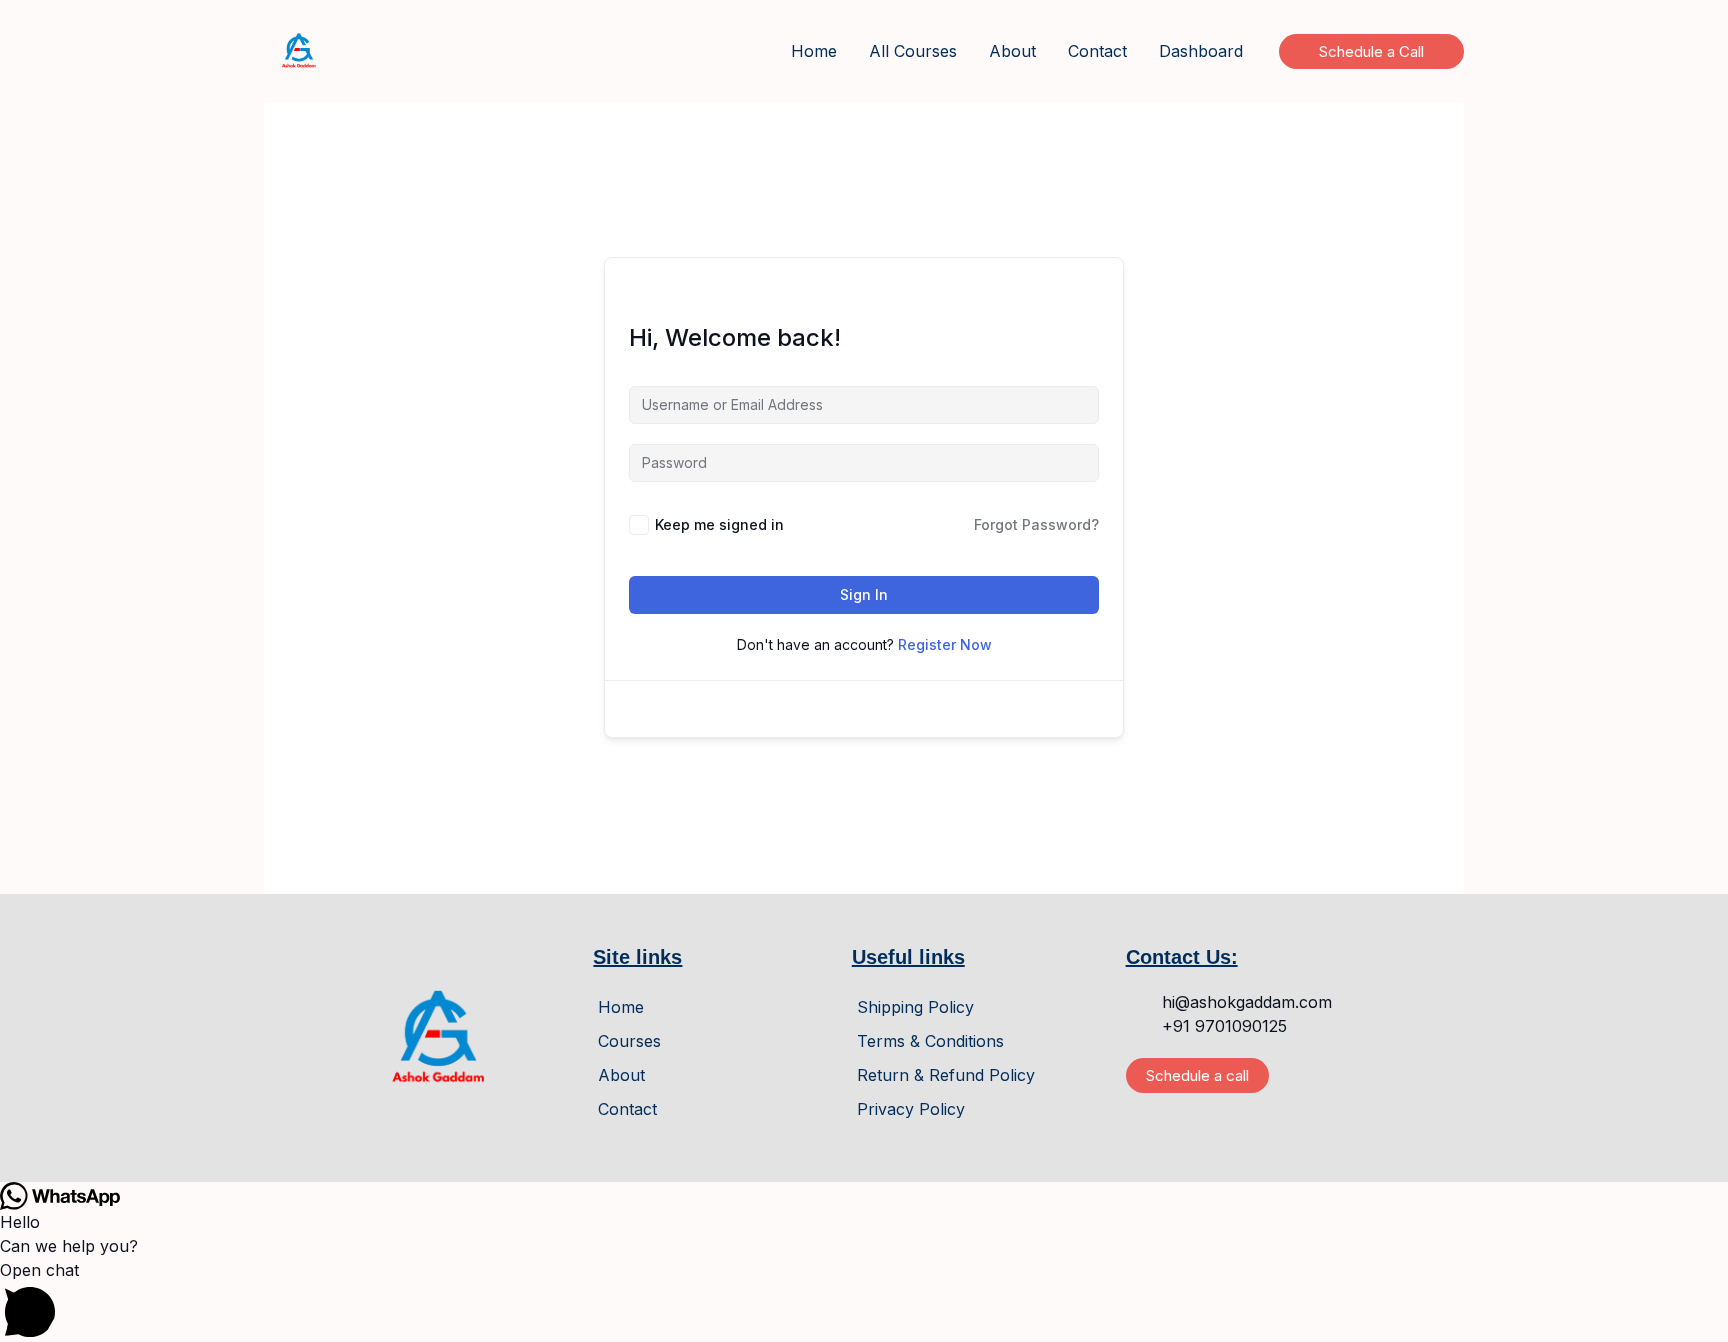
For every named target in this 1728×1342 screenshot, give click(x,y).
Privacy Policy (911, 1109)
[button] (1371, 51)
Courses (629, 1041)
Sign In (864, 594)
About (1012, 51)
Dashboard (1201, 51)
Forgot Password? (1036, 524)
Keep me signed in (719, 524)
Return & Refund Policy (946, 1075)
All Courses (913, 51)
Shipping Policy (915, 1007)
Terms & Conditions (930, 1041)
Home (814, 51)
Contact (1097, 51)
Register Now (945, 644)
